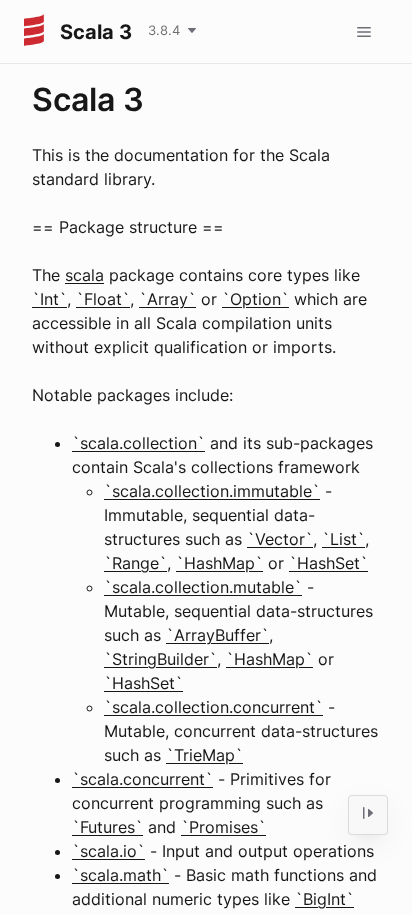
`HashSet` (328, 563)
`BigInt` (324, 899)
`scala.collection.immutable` (212, 491)
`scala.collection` (138, 443)
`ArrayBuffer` (217, 635)
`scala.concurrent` (142, 779)
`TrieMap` (204, 755)
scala (84, 275)
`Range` (135, 563)
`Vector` (280, 539)
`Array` (167, 299)
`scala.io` (108, 851)
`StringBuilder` (160, 659)
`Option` (255, 299)
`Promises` (223, 827)
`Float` (103, 299)
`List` (343, 539)
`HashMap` (219, 563)
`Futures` (107, 827)
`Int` (49, 299)
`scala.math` (120, 875)
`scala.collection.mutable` (203, 587)
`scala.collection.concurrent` (213, 707)
